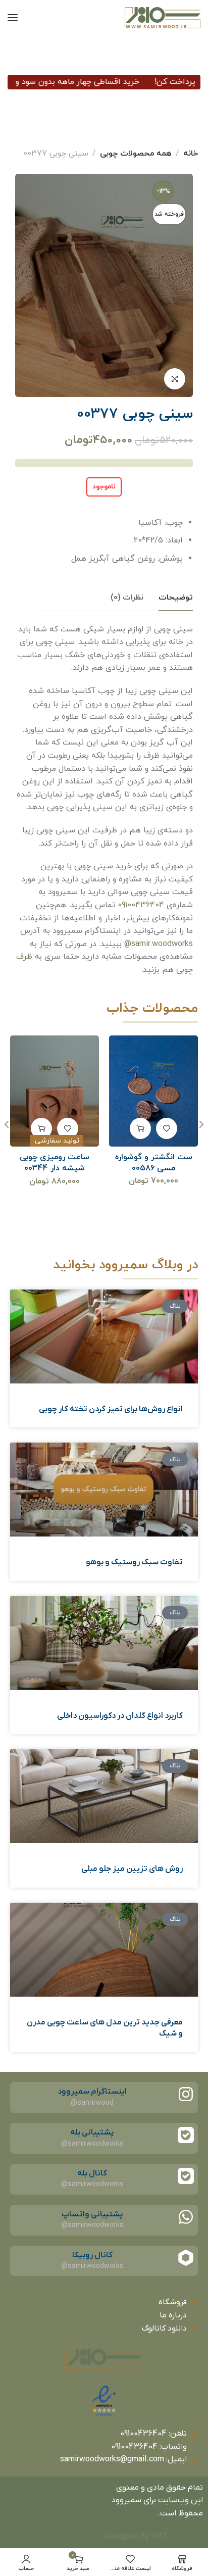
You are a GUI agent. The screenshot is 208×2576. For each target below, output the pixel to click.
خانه (191, 154)
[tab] (176, 598)
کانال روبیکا (92, 2255)
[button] (140, 1128)
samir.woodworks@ (159, 944)
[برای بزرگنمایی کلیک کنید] (175, 379)
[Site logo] (163, 18)
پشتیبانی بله (92, 2133)
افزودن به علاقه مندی (167, 1128)
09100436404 (141, 905)
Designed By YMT (136, 2537)
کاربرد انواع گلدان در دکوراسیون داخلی (120, 1716)
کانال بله (92, 2173)
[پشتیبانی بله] (186, 2135)
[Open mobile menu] (13, 18)
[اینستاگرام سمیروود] (186, 2094)
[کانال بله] (186, 2176)
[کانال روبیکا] (186, 2258)
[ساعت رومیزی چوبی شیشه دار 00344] (154, 1091)
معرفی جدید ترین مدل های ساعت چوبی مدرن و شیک (105, 2028)
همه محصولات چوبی (136, 154)
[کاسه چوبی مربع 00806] (55, 1091)
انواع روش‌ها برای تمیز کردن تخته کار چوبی (111, 1409)
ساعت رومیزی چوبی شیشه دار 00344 (153, 1163)
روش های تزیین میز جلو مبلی (132, 1869)
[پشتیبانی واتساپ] (186, 2217)
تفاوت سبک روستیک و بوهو (134, 1562)
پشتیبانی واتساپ (92, 2214)
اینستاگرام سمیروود (92, 2092)
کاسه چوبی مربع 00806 (55, 1157)
